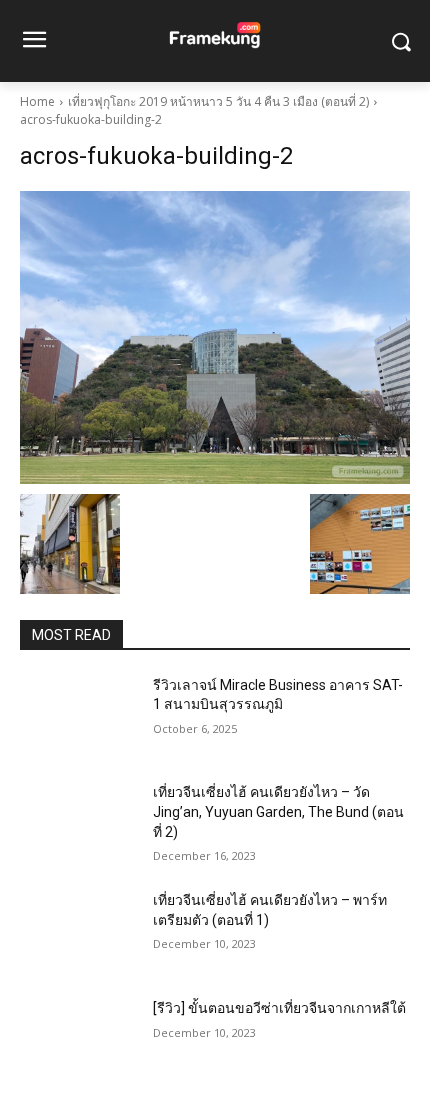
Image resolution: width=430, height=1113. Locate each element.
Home (37, 101)
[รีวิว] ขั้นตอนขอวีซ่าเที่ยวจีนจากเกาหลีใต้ (279, 1008)
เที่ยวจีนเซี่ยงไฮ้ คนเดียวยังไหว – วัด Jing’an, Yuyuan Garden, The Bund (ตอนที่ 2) (278, 811)
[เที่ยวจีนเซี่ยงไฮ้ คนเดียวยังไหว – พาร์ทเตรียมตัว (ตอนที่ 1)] (78, 932)
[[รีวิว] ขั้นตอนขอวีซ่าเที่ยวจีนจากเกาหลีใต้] (78, 1040)
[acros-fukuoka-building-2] (215, 337)
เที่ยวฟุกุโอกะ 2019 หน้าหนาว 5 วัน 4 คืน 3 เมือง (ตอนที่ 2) (218, 101)
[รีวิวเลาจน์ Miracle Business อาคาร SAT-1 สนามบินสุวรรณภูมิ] (78, 717)
